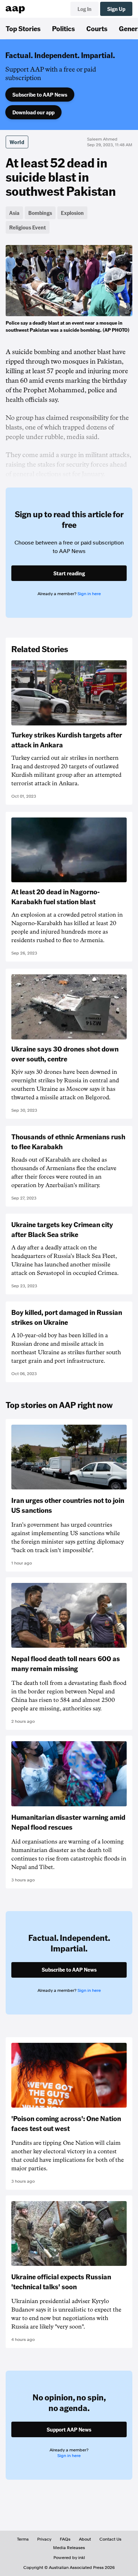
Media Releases (69, 2548)
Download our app (33, 112)
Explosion (72, 213)
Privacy (44, 2539)
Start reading (69, 573)
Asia (14, 213)
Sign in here (89, 594)
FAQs (65, 2539)
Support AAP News (69, 2429)
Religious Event (28, 227)
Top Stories (23, 28)
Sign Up (116, 9)
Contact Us (110, 2539)
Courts (97, 28)
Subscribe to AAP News (40, 95)
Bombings (40, 213)
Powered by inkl (69, 2558)
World (17, 142)
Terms (23, 2539)
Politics (64, 28)
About (85, 2539)
